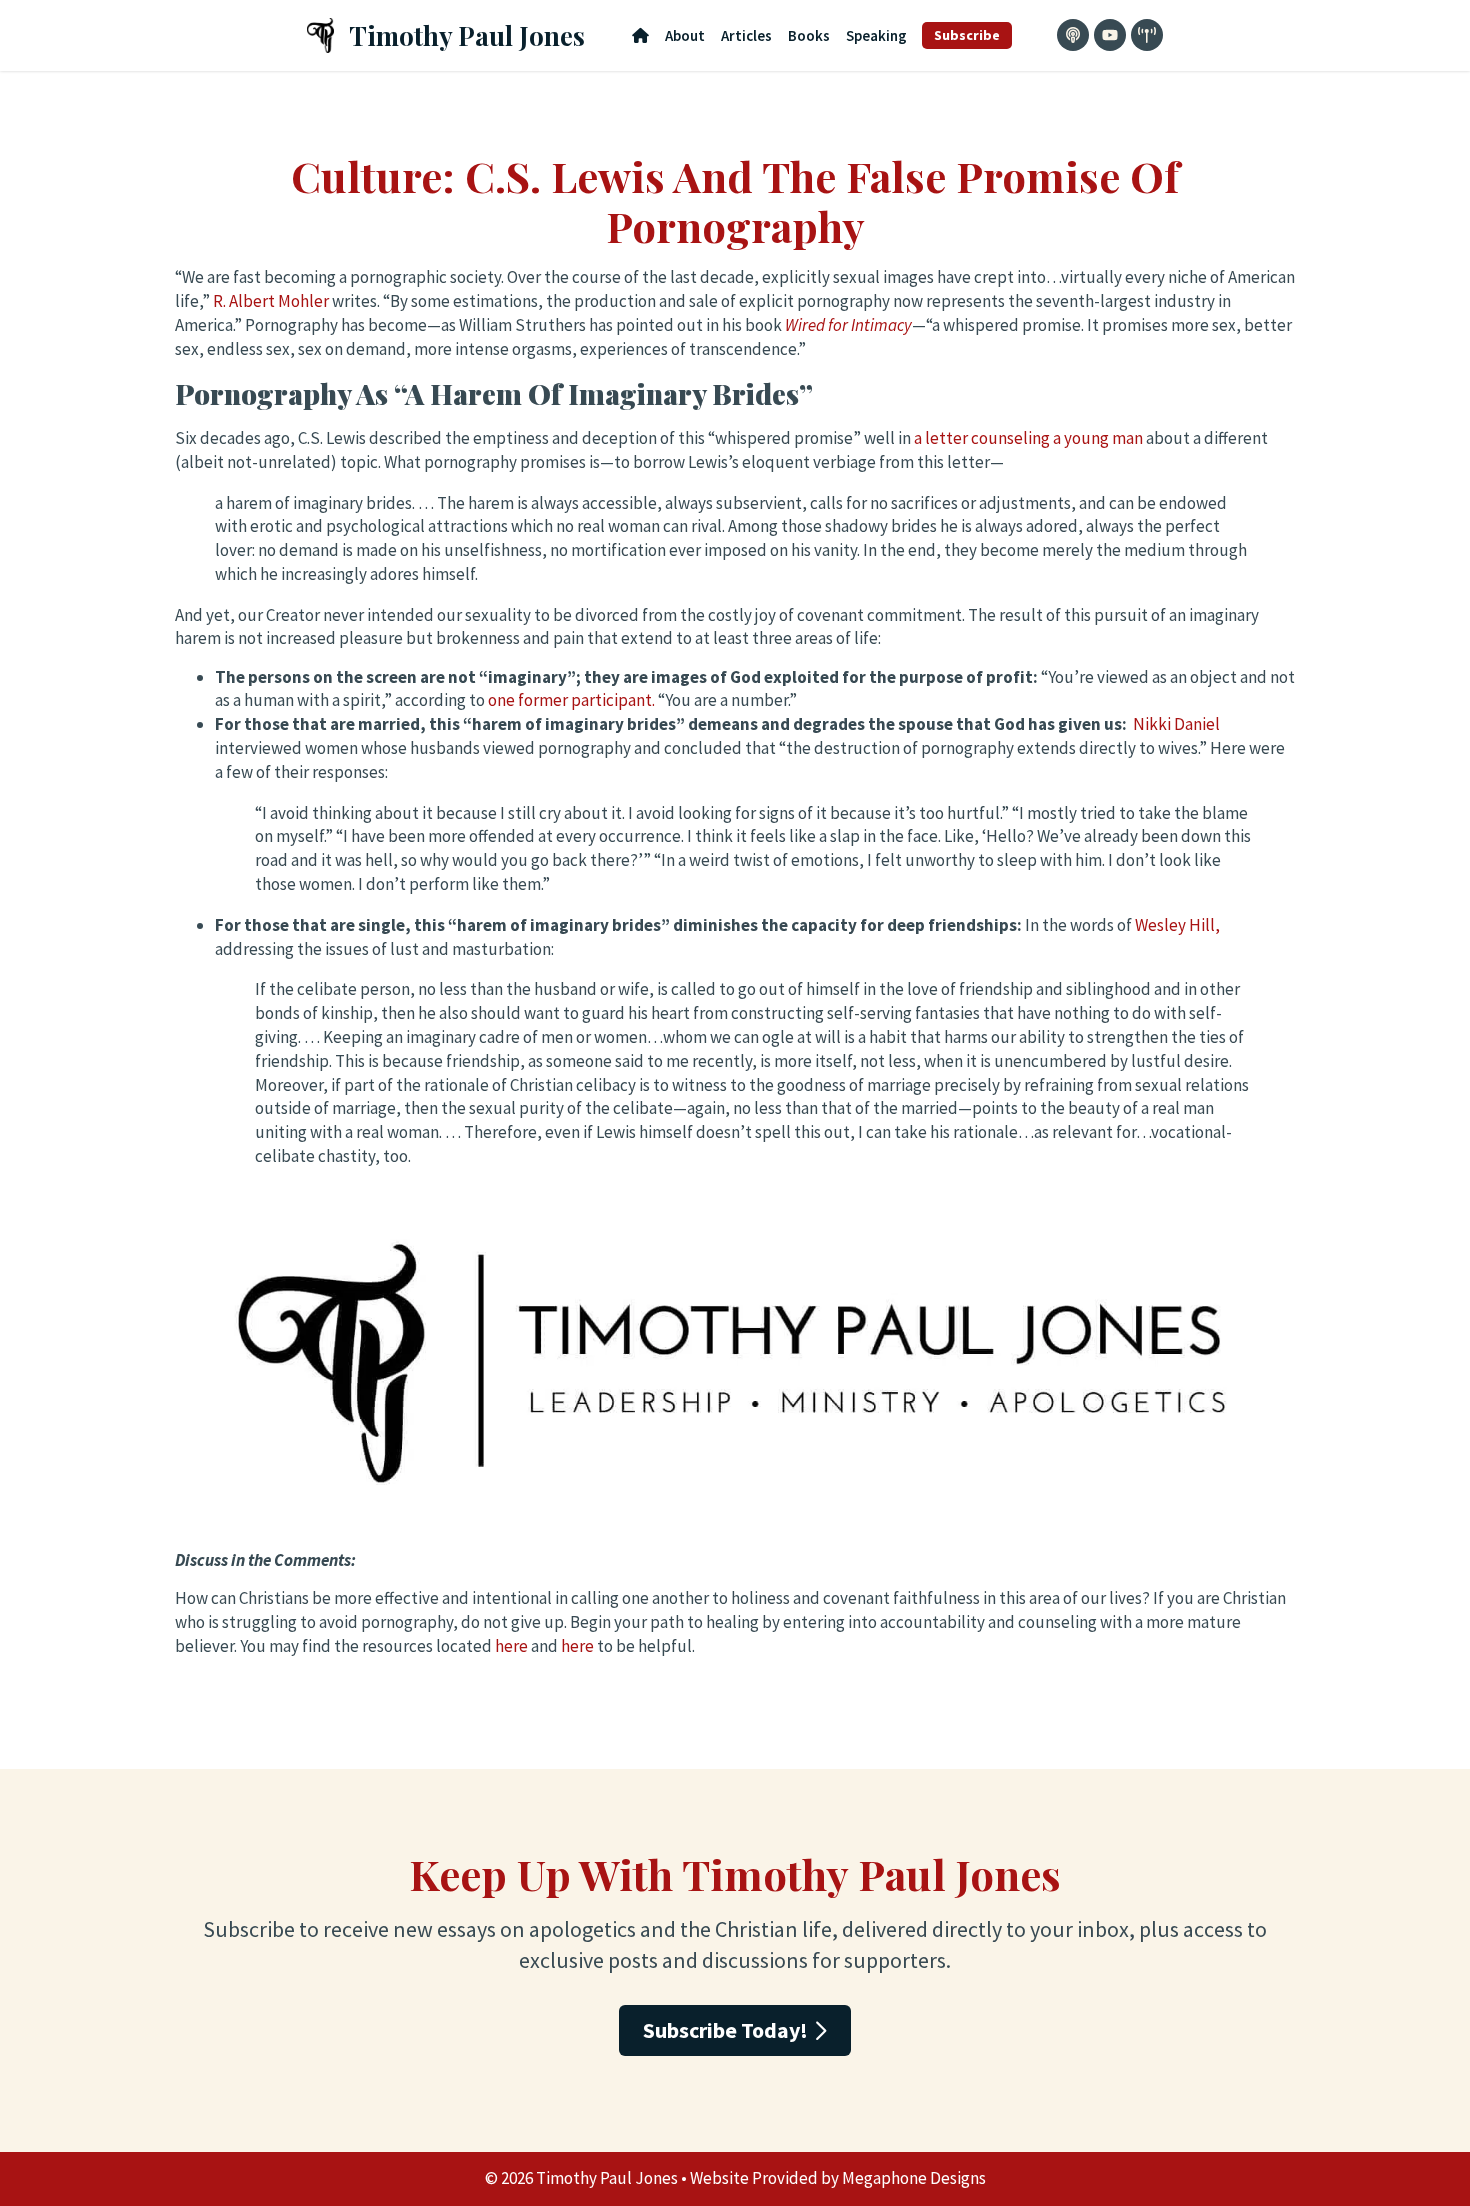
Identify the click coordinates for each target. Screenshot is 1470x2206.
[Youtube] (1110, 35)
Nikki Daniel (1176, 724)
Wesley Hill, (1177, 925)
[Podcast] (1073, 35)
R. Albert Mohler (271, 301)
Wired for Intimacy (848, 325)
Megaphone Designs (914, 2178)
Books (809, 35)
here (511, 1646)
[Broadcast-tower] (1147, 35)
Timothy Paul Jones (467, 35)
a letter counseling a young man (1028, 438)
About (685, 35)
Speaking (876, 35)
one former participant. (571, 700)
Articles (746, 35)
